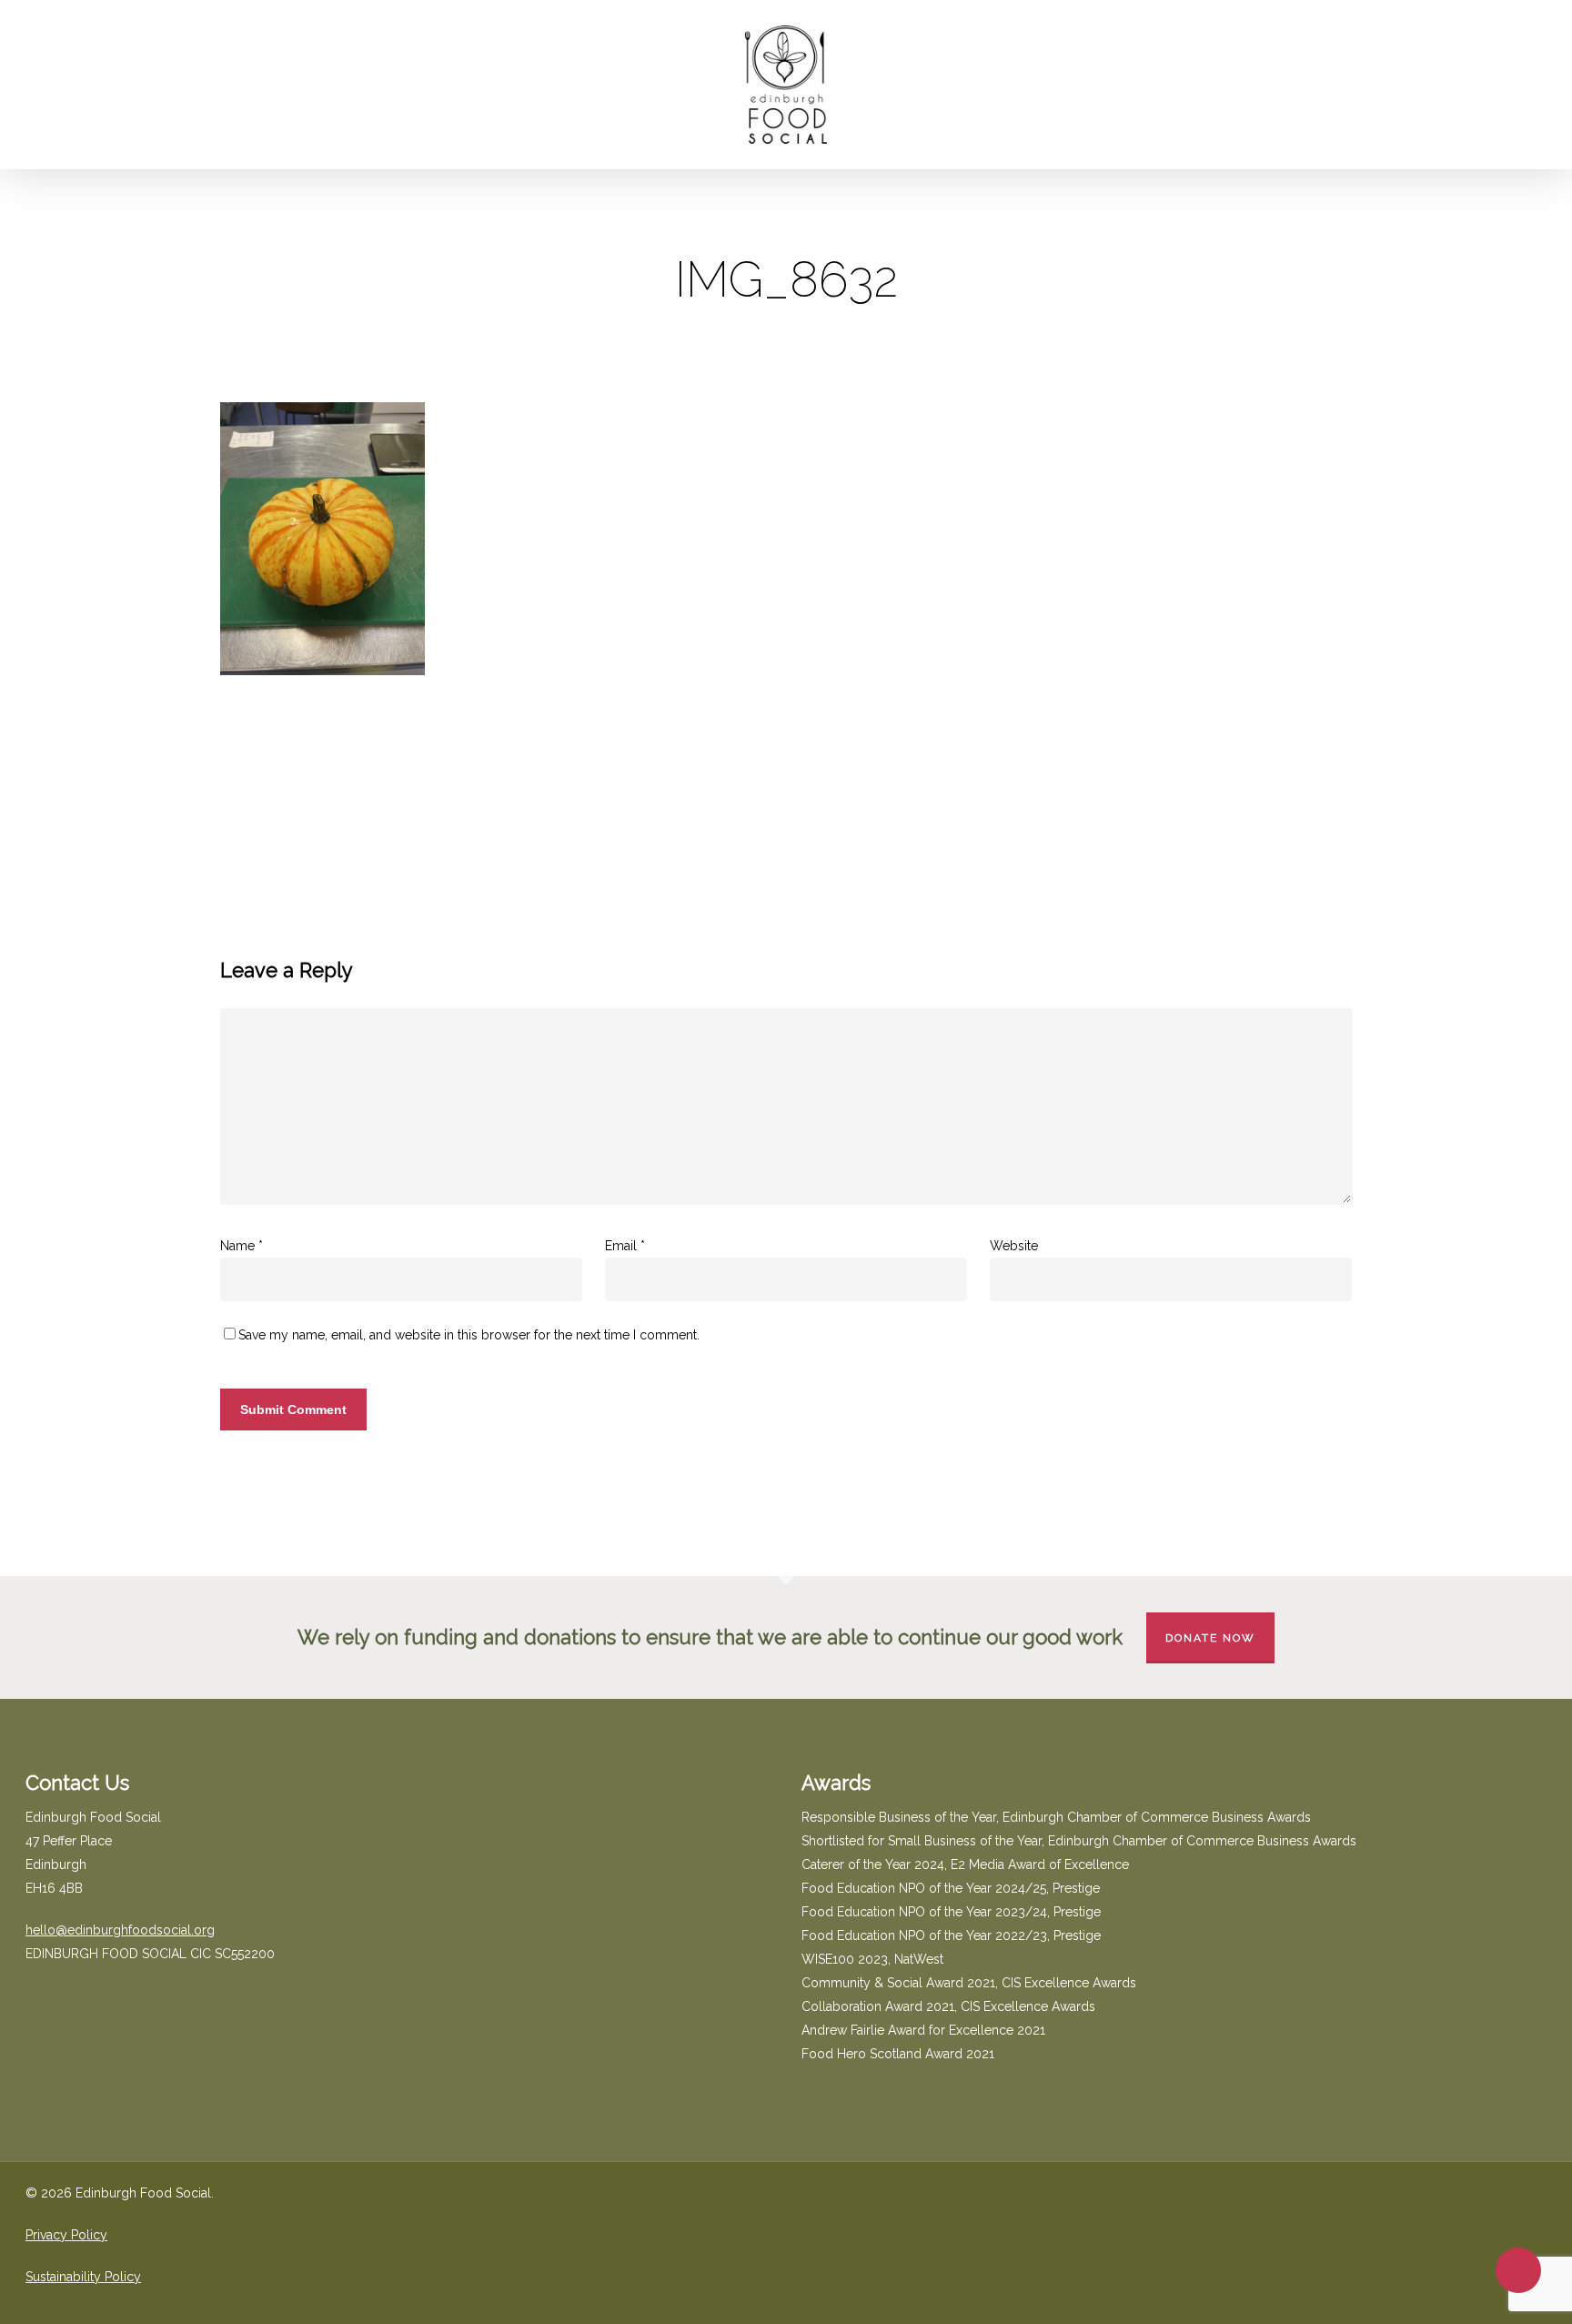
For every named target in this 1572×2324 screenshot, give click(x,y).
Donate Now (1210, 1638)
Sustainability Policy (83, 2277)
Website (1014, 1246)
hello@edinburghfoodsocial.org (120, 1930)
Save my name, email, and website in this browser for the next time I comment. (469, 1335)
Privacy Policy (66, 2235)
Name (242, 1246)
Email (625, 1246)
